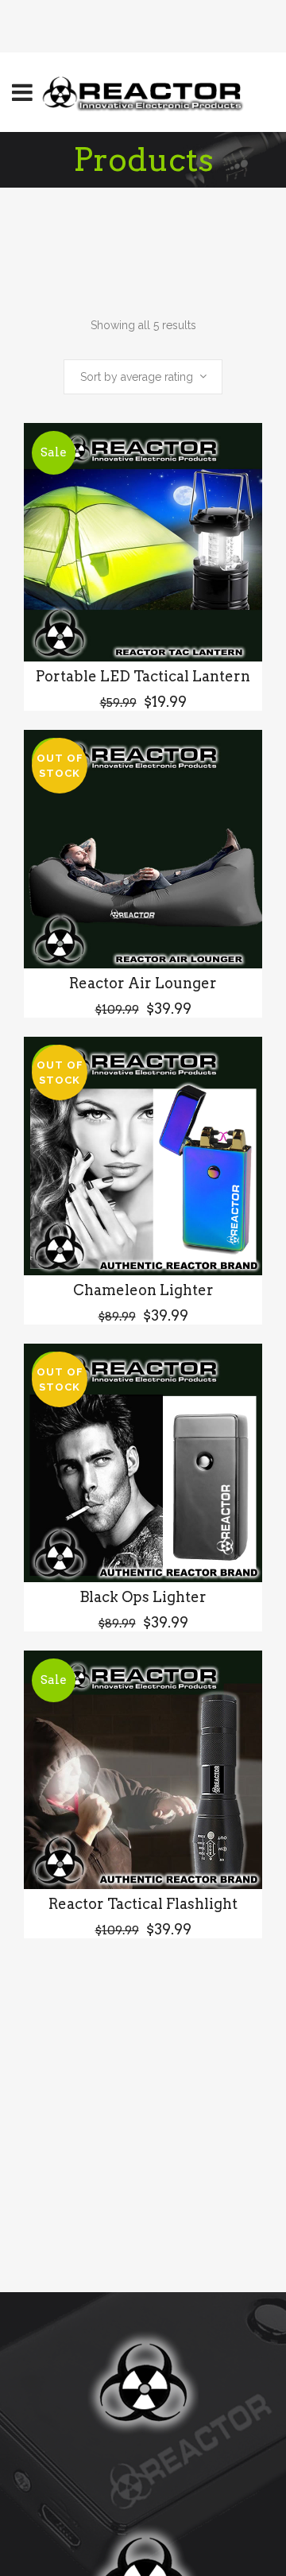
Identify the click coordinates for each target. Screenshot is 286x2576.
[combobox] (143, 377)
